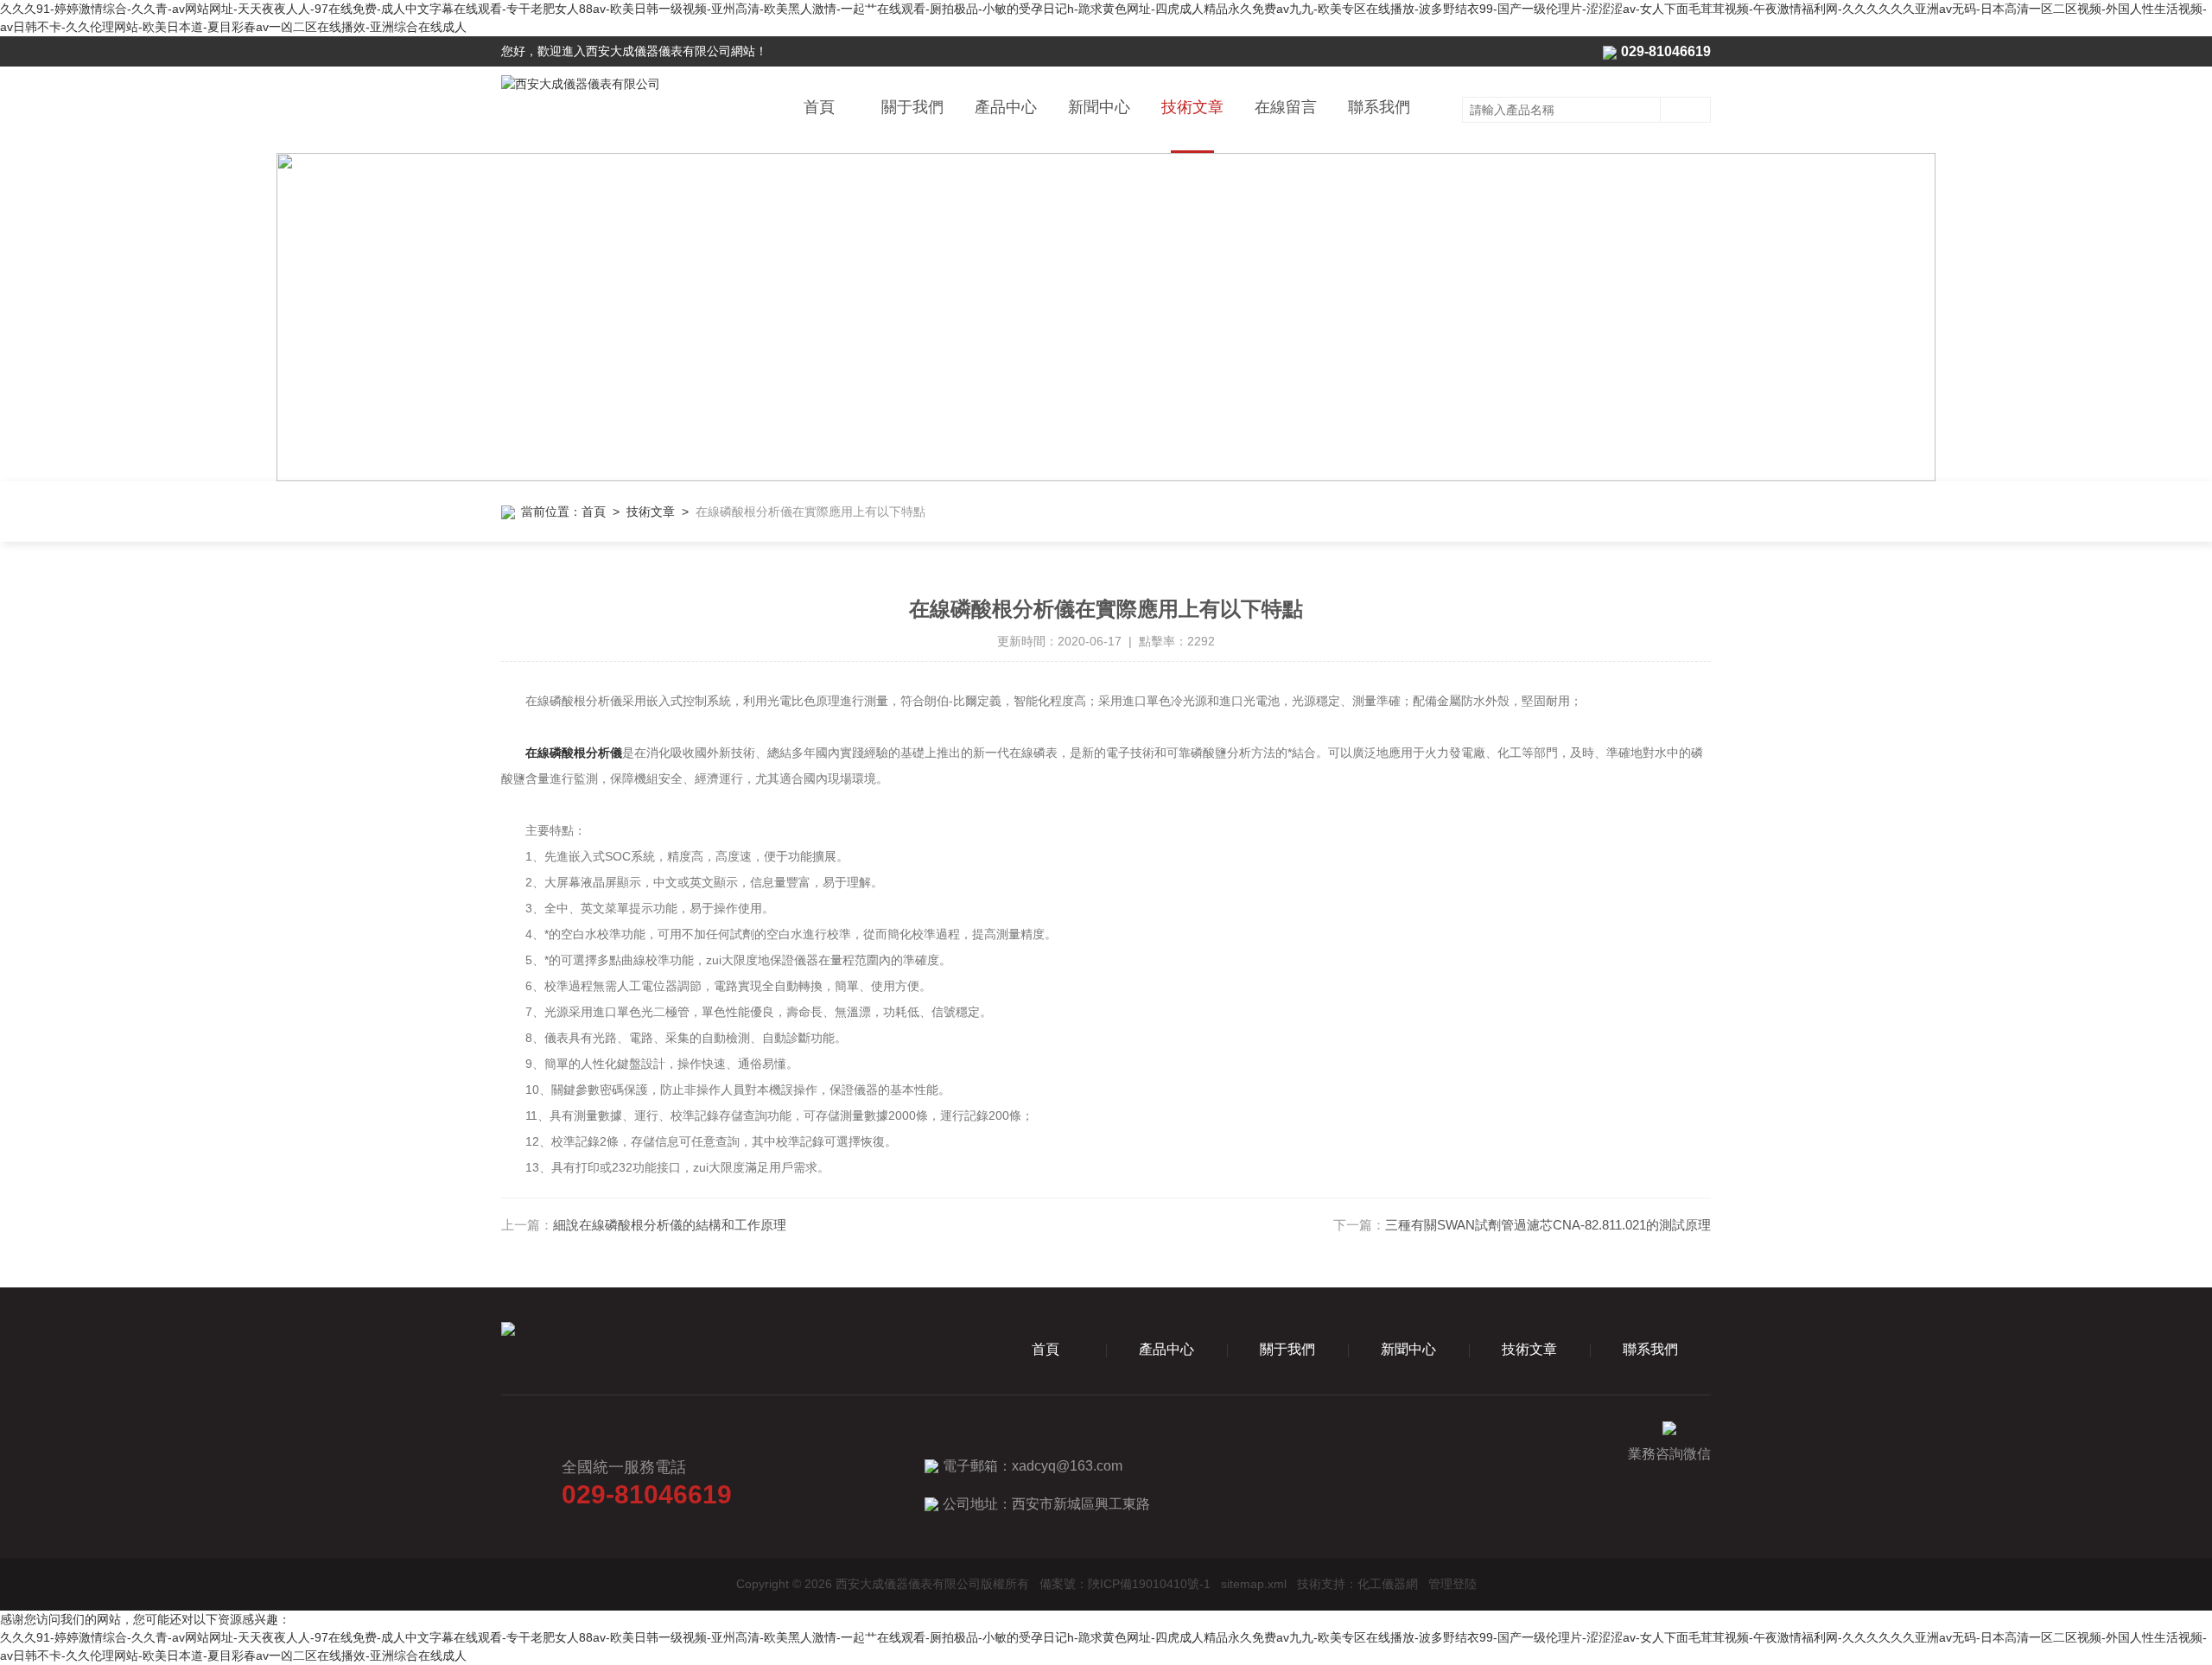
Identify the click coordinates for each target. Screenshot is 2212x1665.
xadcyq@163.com (1067, 1466)
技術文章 (1192, 107)
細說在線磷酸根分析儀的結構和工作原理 (670, 1225)
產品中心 (1006, 107)
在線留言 (1286, 107)
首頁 (819, 107)
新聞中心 (1099, 107)
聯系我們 (1379, 107)
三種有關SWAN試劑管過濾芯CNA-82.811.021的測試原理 (1548, 1225)
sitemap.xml (1254, 1584)
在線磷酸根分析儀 (574, 753)
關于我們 (912, 107)
